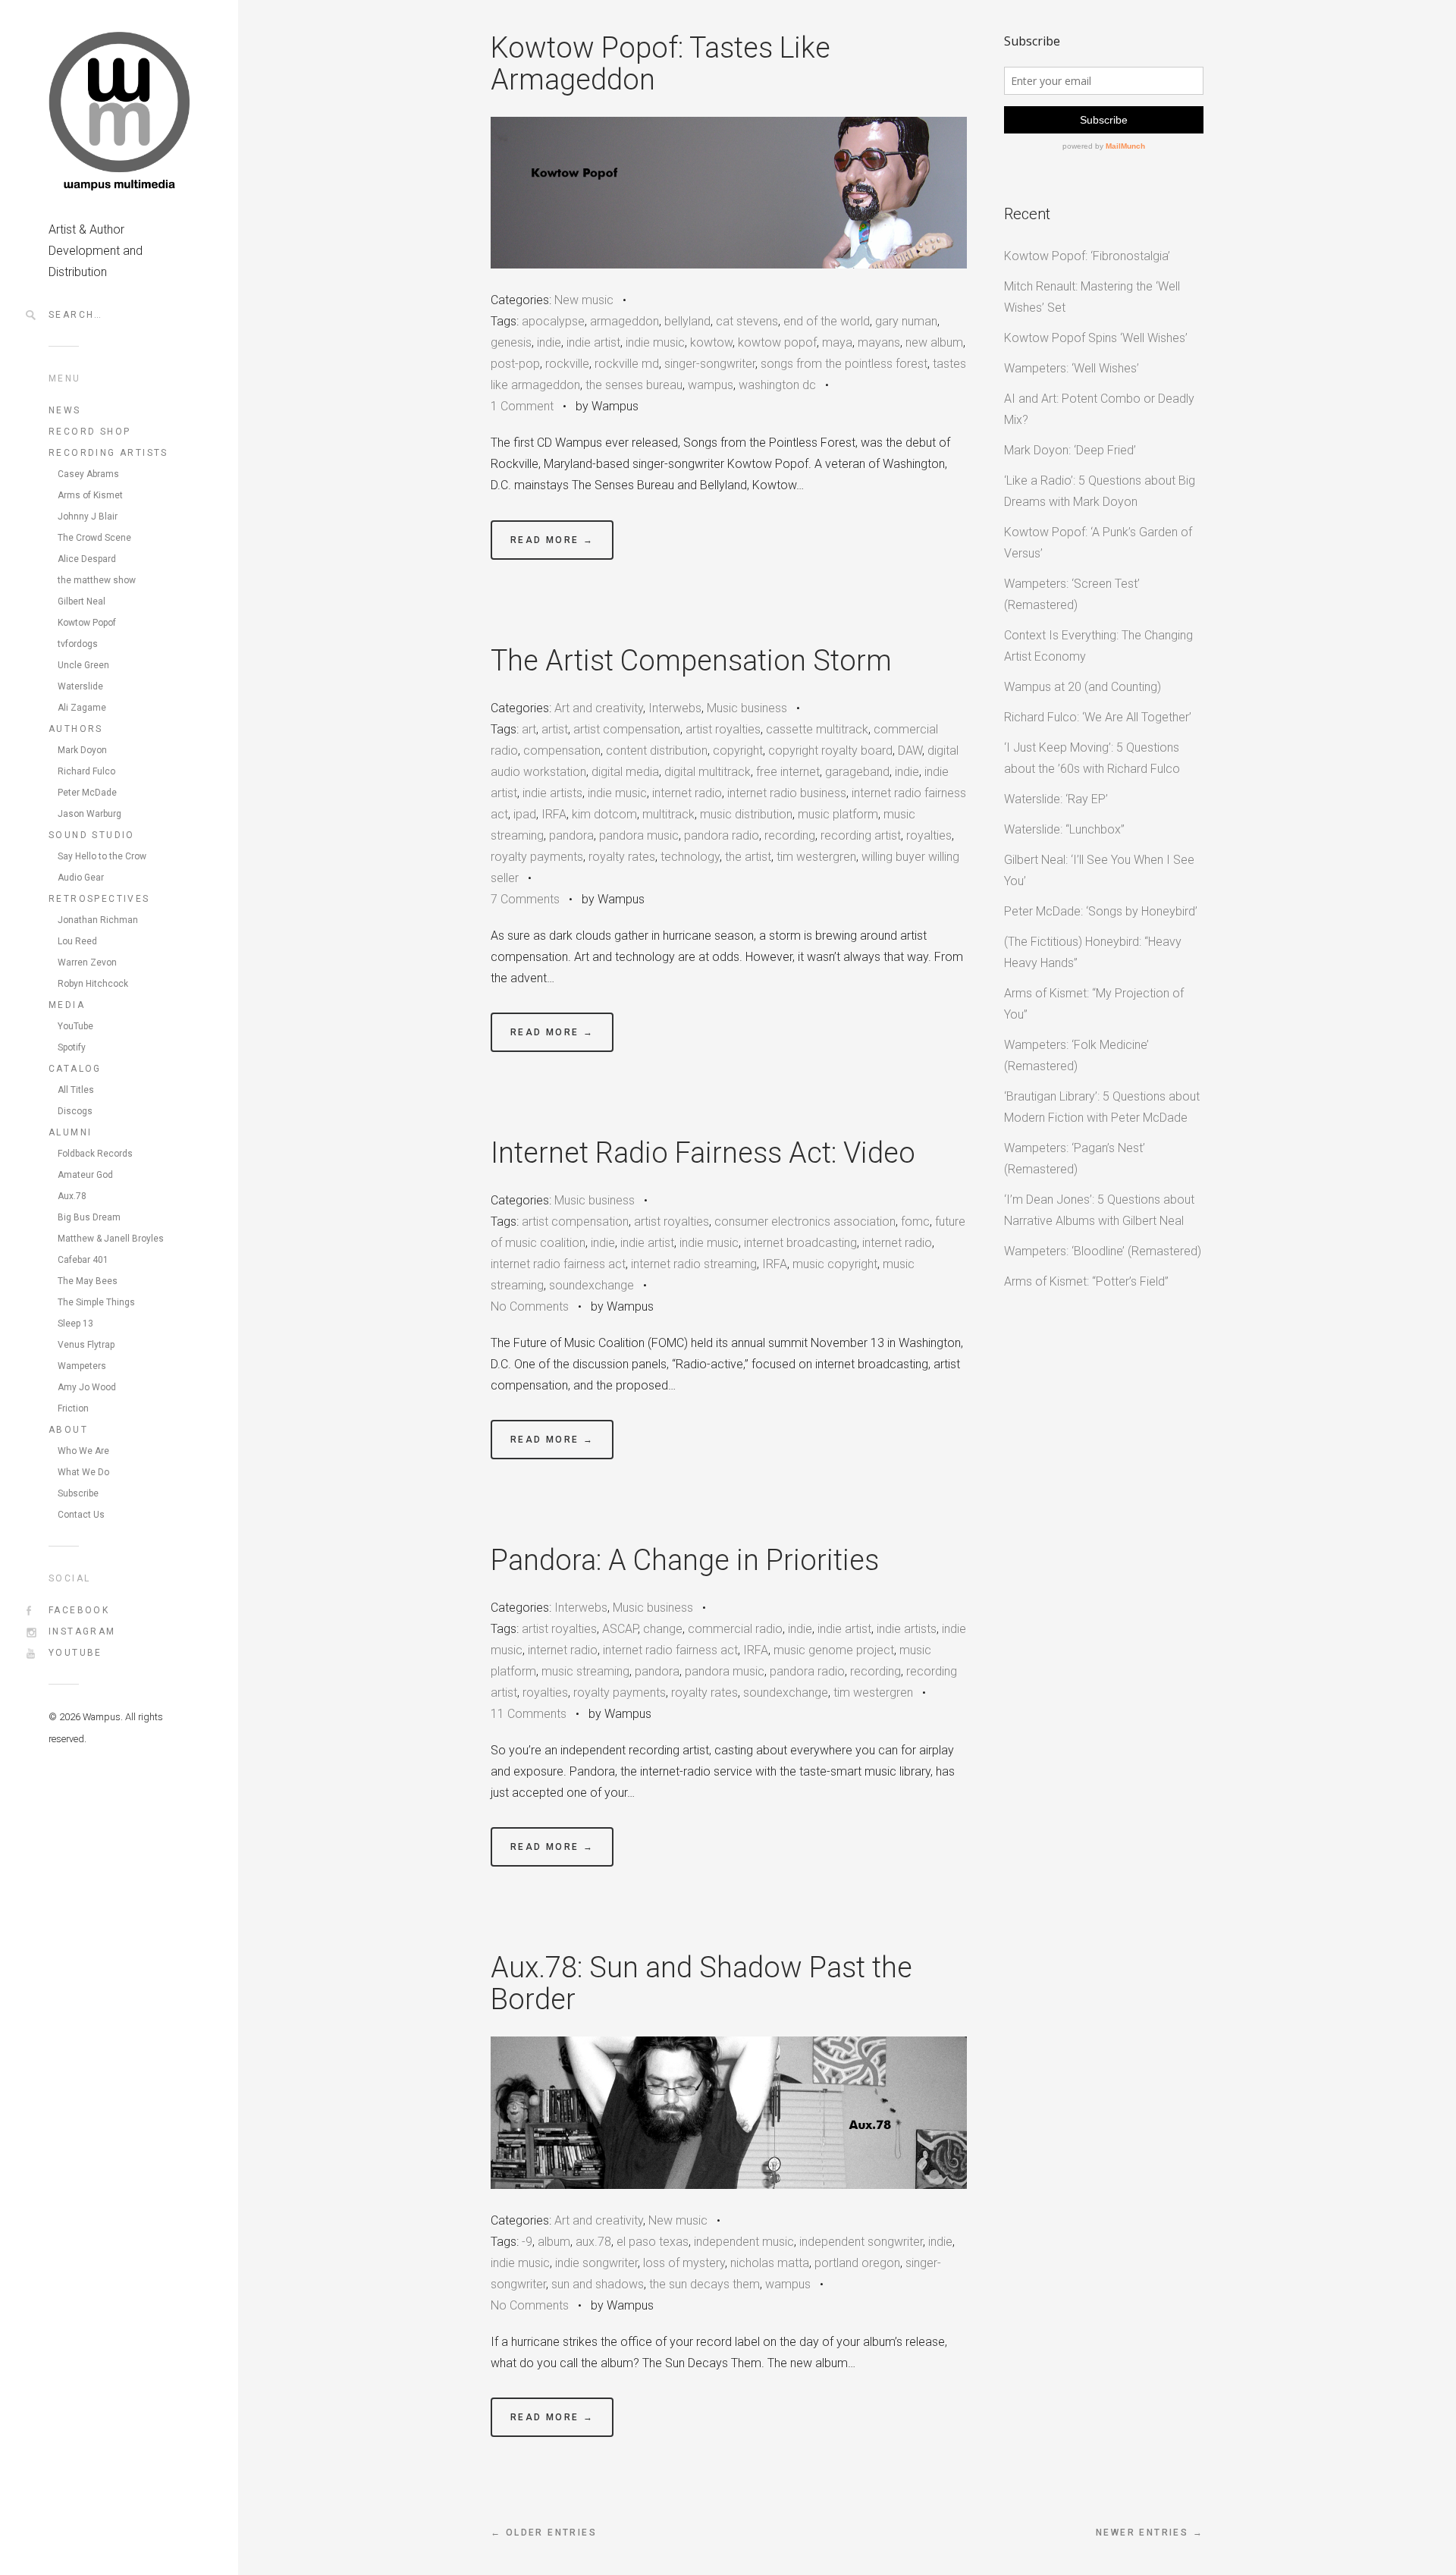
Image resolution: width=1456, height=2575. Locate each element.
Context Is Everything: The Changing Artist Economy (1098, 646)
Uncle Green (83, 665)
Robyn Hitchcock (93, 984)
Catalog (75, 1069)
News (65, 410)
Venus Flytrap (86, 1345)
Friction (73, 1408)
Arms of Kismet (90, 495)
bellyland (687, 321)
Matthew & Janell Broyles (111, 1239)
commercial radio (735, 1629)
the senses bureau (634, 385)
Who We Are (83, 1451)
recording (790, 835)
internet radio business (787, 793)
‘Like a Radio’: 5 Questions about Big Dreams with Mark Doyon (1100, 491)
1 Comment (522, 406)
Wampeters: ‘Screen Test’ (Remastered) (1072, 594)
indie (549, 342)
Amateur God (85, 1175)
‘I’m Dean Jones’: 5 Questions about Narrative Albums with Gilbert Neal (1099, 1210)
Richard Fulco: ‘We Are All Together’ (1098, 717)
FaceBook (79, 1610)
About (68, 1430)
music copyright (835, 1264)
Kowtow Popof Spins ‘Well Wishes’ (1096, 338)
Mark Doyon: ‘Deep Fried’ (1070, 450)
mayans (879, 342)
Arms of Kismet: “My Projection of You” (1094, 1004)
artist (555, 729)
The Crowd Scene (94, 538)
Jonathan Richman (98, 920)
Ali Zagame (82, 708)
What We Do (83, 1472)
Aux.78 (72, 1196)
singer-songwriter (710, 364)
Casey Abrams (88, 474)
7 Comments (525, 899)
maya (837, 342)
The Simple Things (96, 1302)
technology (690, 857)
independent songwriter (861, 2242)
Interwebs (675, 708)
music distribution (746, 814)
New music (584, 300)
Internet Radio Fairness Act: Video (703, 1153)
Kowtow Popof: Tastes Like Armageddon (661, 64)
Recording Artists (108, 453)
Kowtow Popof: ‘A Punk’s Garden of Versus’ (1098, 543)
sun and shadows (598, 2284)
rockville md (627, 364)
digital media (625, 772)
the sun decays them (704, 2284)
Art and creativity (599, 708)
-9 (527, 2242)
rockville (567, 364)
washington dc (777, 385)
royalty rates (622, 857)
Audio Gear (81, 878)
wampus (711, 385)
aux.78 (593, 2242)
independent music (744, 2242)
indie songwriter (596, 2263)
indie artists (552, 793)
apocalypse (553, 321)
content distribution (657, 751)
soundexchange (591, 1285)
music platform (838, 814)
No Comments (530, 1306)
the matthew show (97, 580)
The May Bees (88, 1281)
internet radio (687, 793)
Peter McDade (87, 793)
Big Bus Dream (89, 1217)
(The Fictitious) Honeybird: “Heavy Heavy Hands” (1093, 952)
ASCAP (620, 1629)
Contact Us (81, 1515)
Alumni (70, 1132)
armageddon (624, 321)
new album (934, 342)
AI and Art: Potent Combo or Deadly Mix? (1099, 409)
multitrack (668, 814)
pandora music (639, 835)
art (529, 729)
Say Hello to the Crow (102, 856)
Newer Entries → (1150, 2533)
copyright (738, 751)
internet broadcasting (800, 1243)
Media (67, 1005)
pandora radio (722, 835)
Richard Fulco (86, 771)
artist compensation (627, 729)
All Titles (76, 1090)
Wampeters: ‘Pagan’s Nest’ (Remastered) (1075, 1159)
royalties (929, 835)
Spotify (72, 1047)
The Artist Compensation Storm (691, 661)
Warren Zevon (87, 962)
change (663, 1629)
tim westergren (816, 857)
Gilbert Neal (82, 601)
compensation (562, 751)
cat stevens (747, 321)
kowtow (711, 342)
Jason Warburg (89, 814)
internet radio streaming (694, 1264)
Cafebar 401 (83, 1260)
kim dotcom (604, 814)
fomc (915, 1222)
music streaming (585, 1671)
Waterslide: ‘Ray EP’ (1056, 799)
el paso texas (653, 2242)
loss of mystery (684, 2263)
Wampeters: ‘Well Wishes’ (1072, 368)
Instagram (82, 1631)
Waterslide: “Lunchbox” (1064, 829)
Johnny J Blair (88, 517)
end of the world (827, 321)
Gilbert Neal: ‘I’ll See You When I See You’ (1099, 870)
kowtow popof (777, 342)
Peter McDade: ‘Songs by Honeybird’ (1101, 911)
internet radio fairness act (558, 1264)
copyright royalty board (830, 751)
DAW (910, 751)
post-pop (515, 364)
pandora (571, 835)
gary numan (906, 321)
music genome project (834, 1650)
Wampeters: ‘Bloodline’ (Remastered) (1103, 1251)
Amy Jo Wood (87, 1387)
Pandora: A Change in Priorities (685, 1560)
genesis (511, 342)
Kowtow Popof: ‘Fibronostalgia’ (1087, 256)
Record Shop (89, 432)
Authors (76, 729)
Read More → (552, 540)
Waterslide (80, 686)
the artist (748, 857)
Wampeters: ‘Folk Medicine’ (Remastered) (1076, 1055)
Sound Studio (92, 835)
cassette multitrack (817, 729)
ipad (525, 814)
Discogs (75, 1111)
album (554, 2242)
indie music (655, 342)
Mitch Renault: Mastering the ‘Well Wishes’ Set (1092, 297)
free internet (788, 772)
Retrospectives (99, 899)
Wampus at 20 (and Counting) (1083, 687)
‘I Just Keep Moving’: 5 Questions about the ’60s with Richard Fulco (1092, 758)
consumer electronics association (805, 1222)
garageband (857, 772)
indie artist (593, 342)
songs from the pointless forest (844, 364)
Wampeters (82, 1366)
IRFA (554, 814)
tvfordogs (78, 644)
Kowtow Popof (87, 623)
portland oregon (857, 2263)
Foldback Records (95, 1154)
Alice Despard (87, 559)
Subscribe (78, 1493)
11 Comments (529, 1714)
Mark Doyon (82, 750)
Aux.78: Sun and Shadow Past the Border (701, 1983)
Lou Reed (77, 941)
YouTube (75, 1026)
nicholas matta (770, 2263)
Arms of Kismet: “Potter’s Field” (1086, 1281)
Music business (747, 708)
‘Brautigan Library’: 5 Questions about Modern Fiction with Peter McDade (1102, 1107)
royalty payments (537, 857)
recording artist (861, 835)
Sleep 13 (75, 1324)
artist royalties (723, 729)
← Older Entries (544, 2533)
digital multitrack (708, 772)
